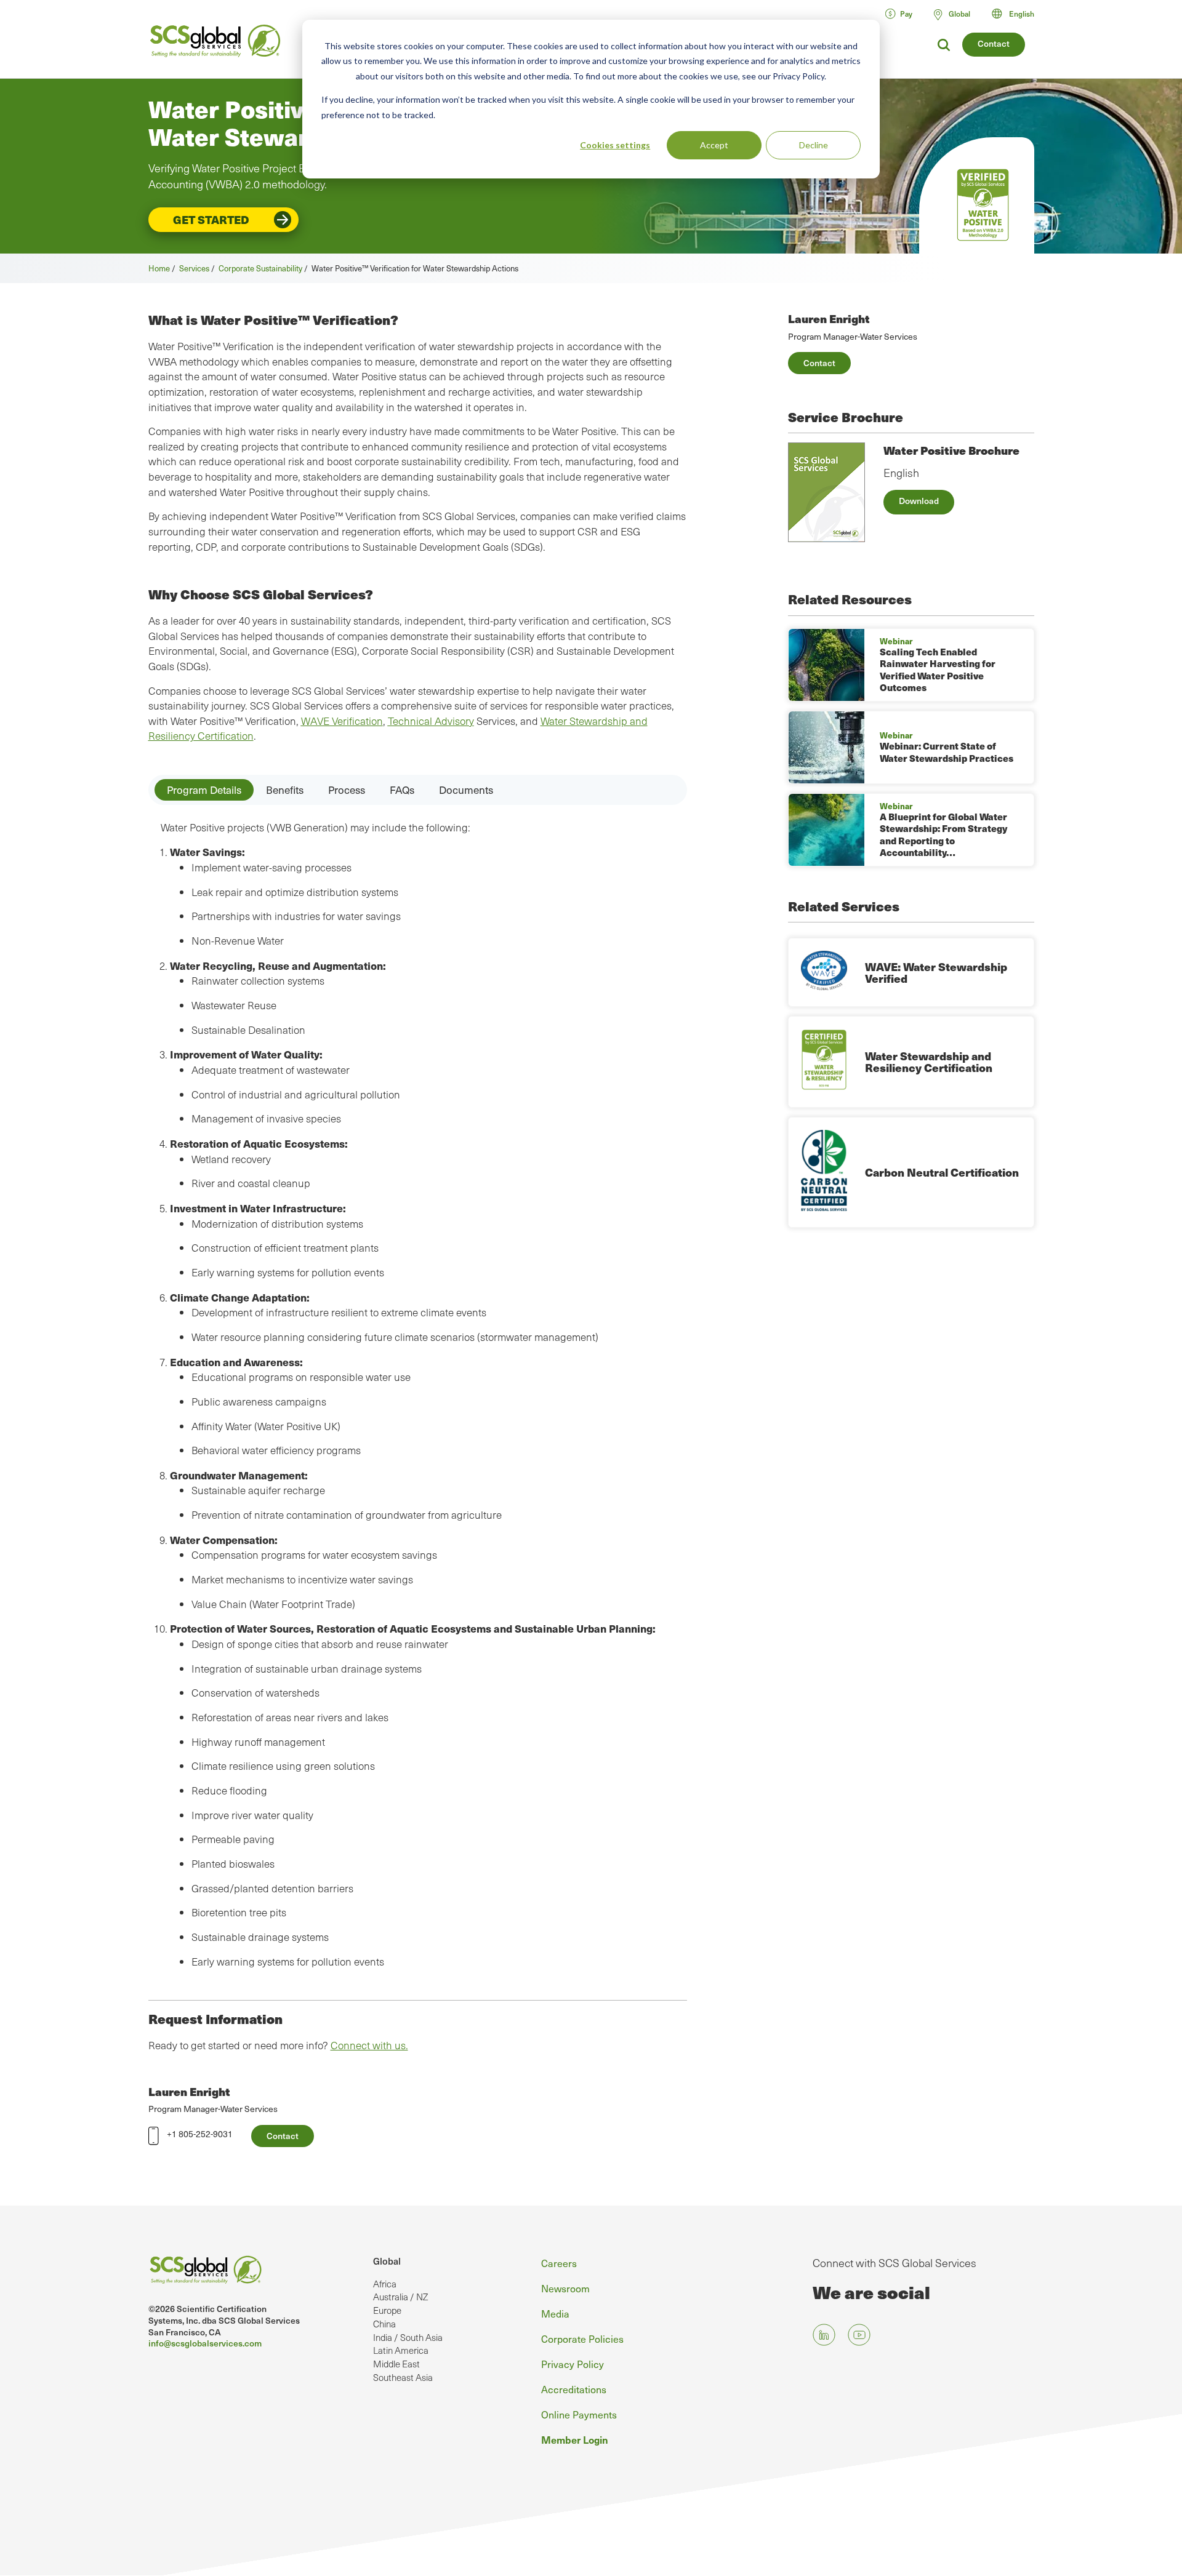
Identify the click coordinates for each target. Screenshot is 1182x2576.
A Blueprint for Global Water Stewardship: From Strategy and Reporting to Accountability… (943, 835)
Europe (387, 2310)
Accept (714, 145)
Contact (994, 43)
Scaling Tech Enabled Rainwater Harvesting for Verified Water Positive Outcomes (938, 670)
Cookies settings (615, 145)
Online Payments (579, 2414)
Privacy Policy (573, 2364)
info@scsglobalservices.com (205, 2343)
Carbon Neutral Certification (942, 1172)
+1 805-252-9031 (200, 2134)
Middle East (396, 2364)
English (1022, 14)
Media (555, 2313)
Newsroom (565, 2288)
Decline (814, 145)
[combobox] (1019, 14)
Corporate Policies (582, 2338)
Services (194, 268)
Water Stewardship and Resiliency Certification (929, 1062)
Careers (559, 2263)
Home (159, 268)
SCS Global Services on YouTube (859, 2334)
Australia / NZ (400, 2297)
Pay (906, 14)
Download (919, 501)
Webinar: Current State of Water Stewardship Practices (947, 752)
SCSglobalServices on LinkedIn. (824, 2334)
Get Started (211, 219)
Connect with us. (369, 2045)
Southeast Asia (403, 2377)
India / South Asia (408, 2337)
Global (387, 2261)
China (384, 2324)
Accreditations (574, 2389)
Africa (385, 2284)
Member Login (575, 2439)
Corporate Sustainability (260, 268)
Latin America (401, 2350)
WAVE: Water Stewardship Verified (936, 973)
